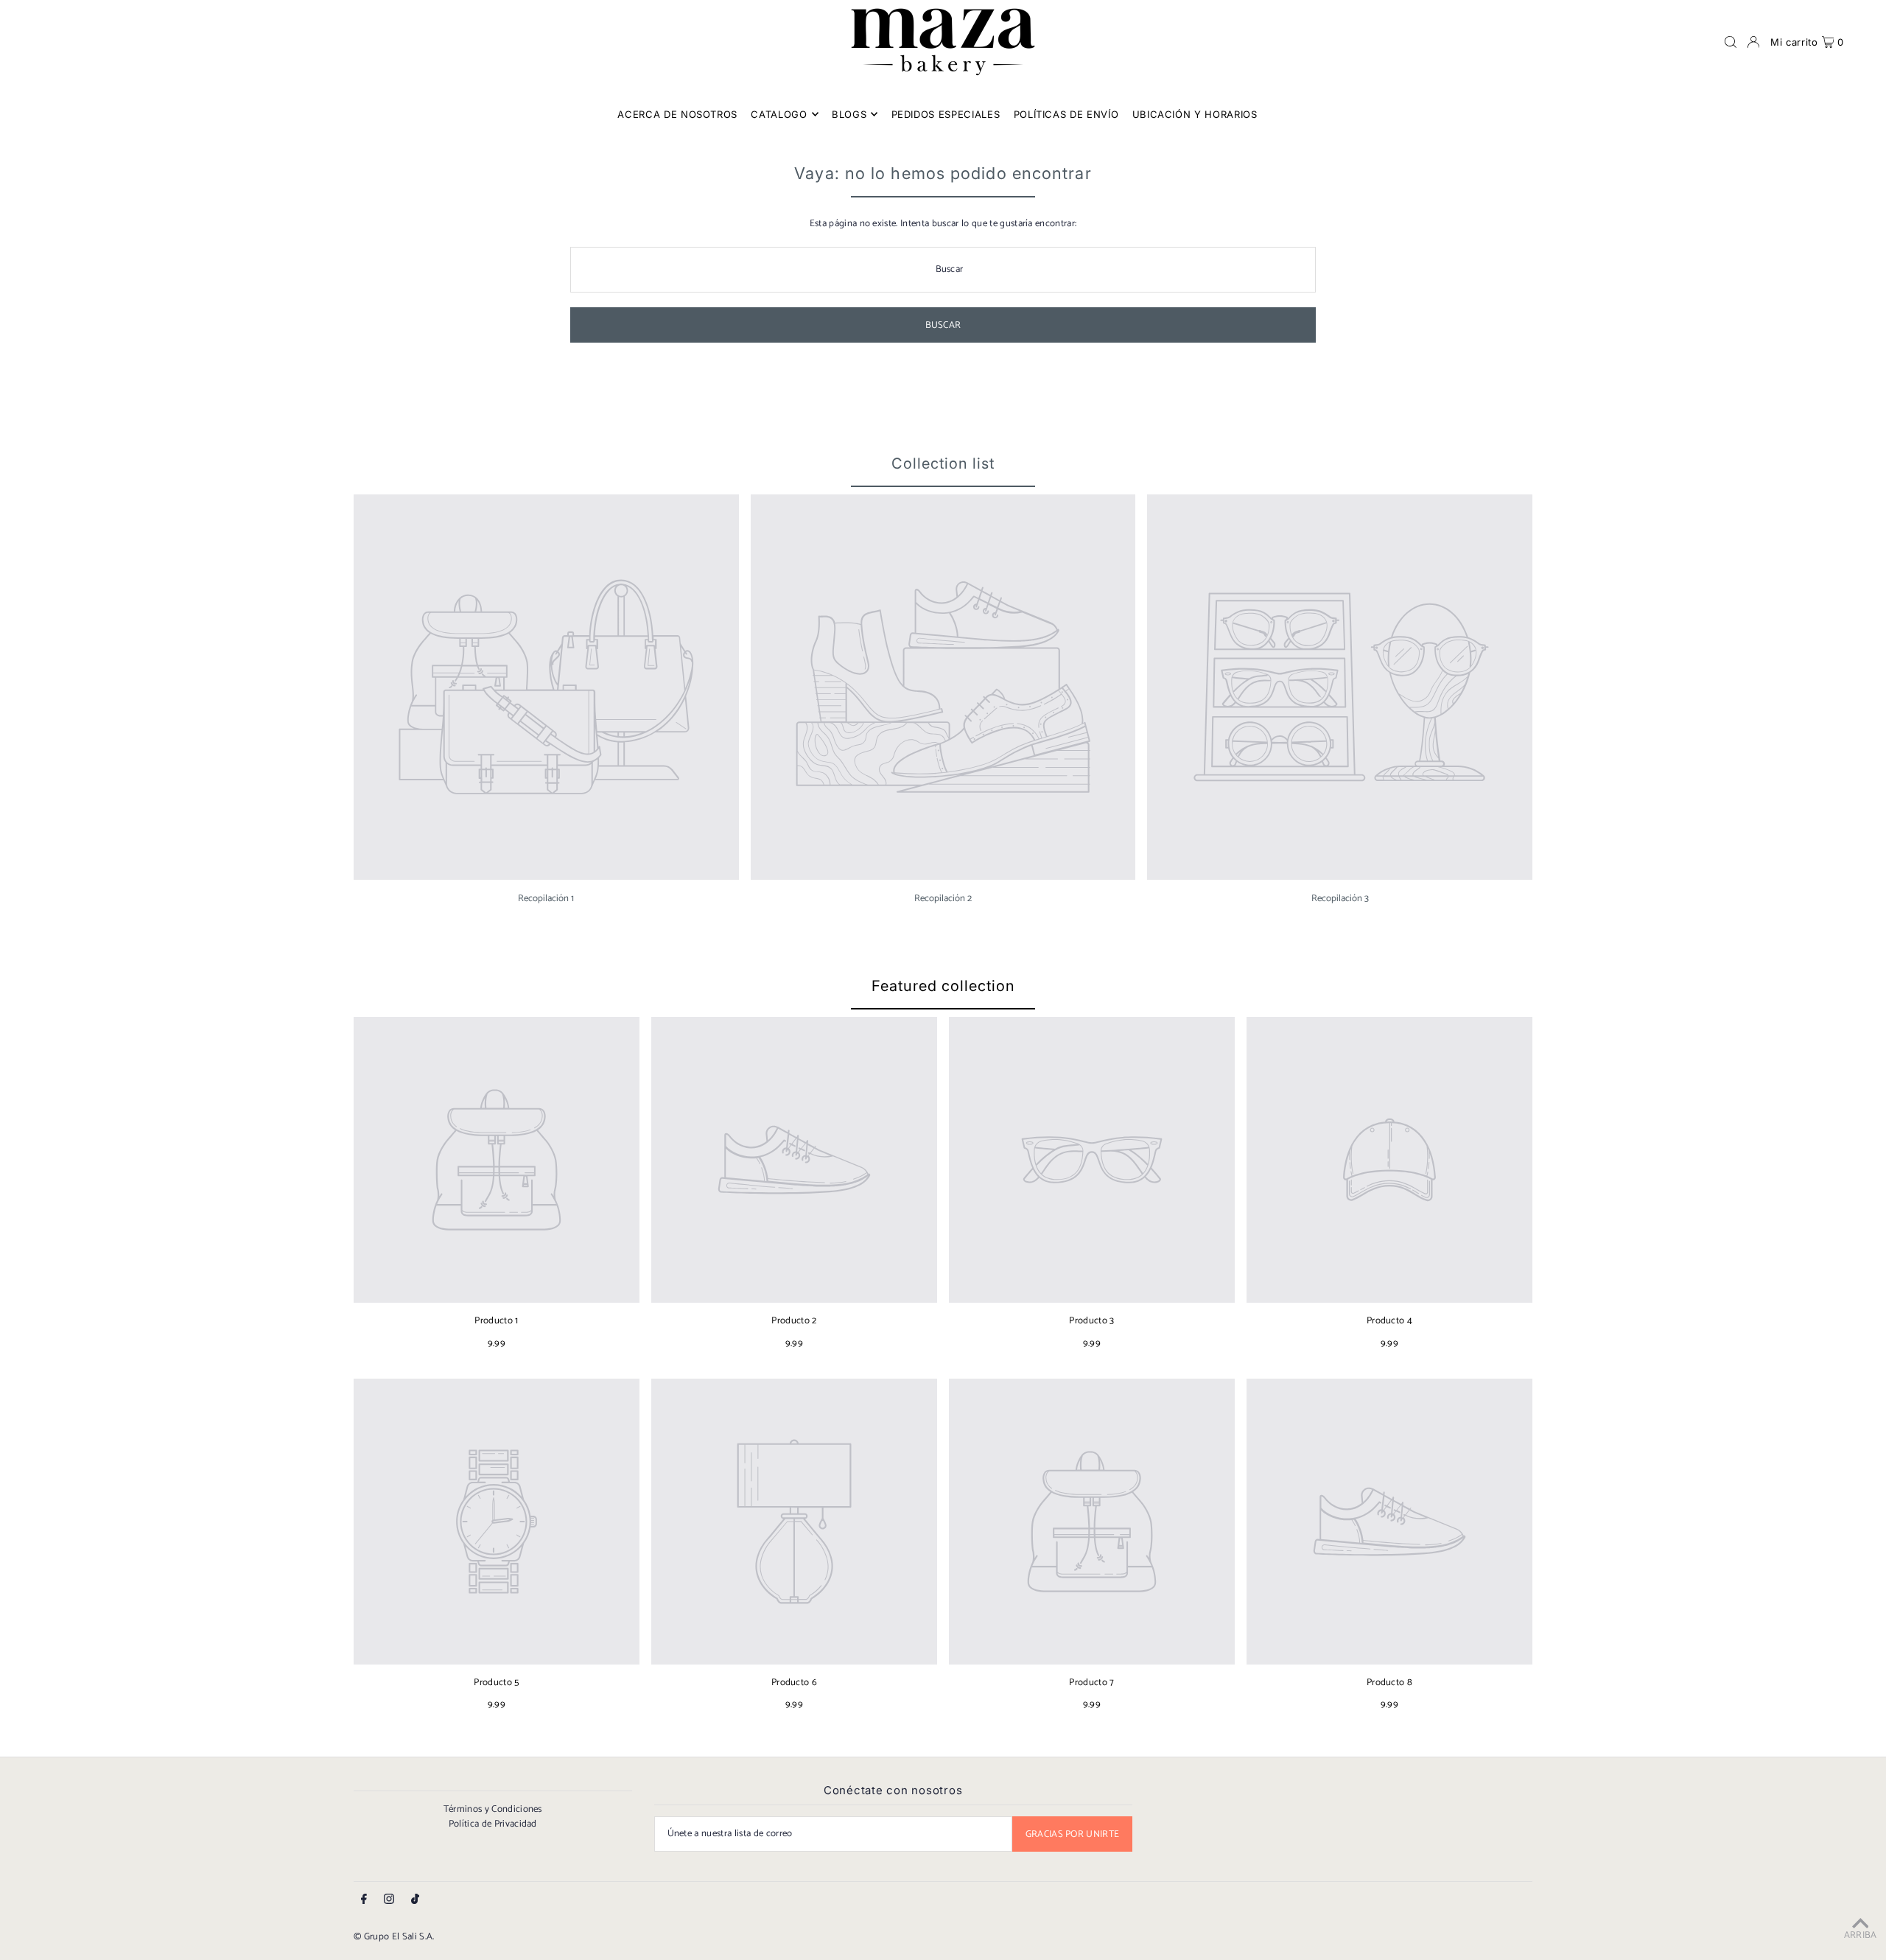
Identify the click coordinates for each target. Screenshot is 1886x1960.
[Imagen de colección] (546, 687)
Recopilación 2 (943, 899)
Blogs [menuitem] (849, 114)
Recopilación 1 (546, 899)
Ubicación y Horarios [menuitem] (1195, 114)
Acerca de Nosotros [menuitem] (677, 114)
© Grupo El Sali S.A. (394, 1937)
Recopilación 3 (1340, 899)
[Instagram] (389, 1900)
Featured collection (943, 986)
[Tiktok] (415, 1900)
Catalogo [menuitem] (779, 114)
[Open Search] (1731, 42)
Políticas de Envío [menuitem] (1066, 114)
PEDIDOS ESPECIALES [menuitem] (946, 114)
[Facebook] (364, 1900)
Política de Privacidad (493, 1824)
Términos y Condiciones (493, 1809)
